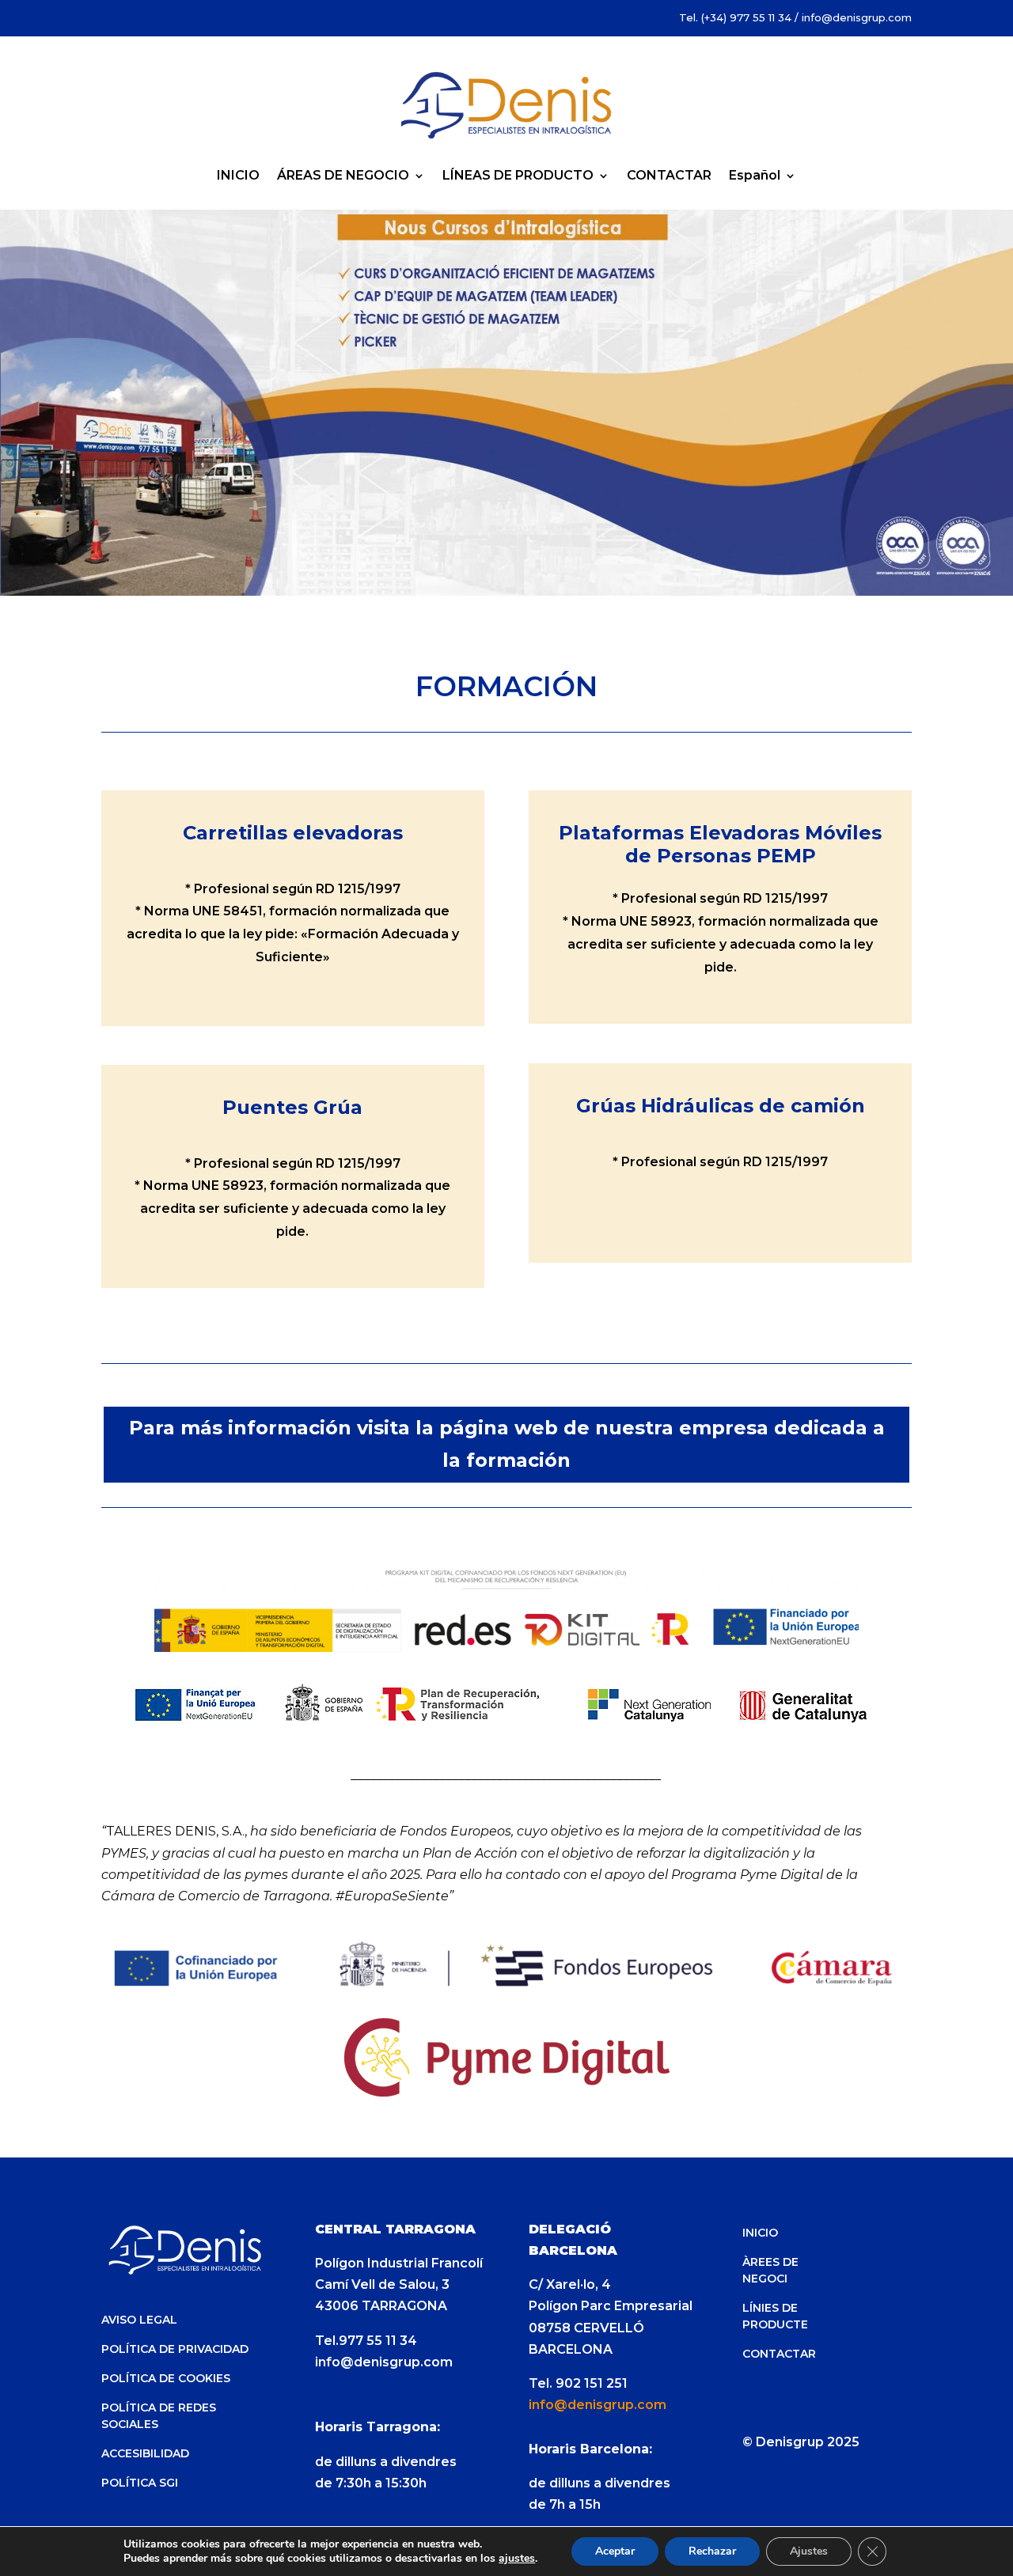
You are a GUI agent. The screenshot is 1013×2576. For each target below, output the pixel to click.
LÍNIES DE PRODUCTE (775, 2316)
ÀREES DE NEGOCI (770, 2270)
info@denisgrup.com (857, 17)
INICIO (238, 176)
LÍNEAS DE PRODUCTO (518, 176)
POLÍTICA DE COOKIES (166, 2378)
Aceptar (615, 2551)
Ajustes (809, 2551)
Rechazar (712, 2551)
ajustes (517, 2559)
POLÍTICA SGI (140, 2483)
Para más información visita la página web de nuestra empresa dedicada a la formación (507, 1444)
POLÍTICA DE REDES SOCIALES (159, 2416)
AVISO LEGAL (139, 2320)
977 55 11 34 (378, 2341)
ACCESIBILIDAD (145, 2453)
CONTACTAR (669, 176)
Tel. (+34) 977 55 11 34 (735, 17)
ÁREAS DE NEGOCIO (343, 176)
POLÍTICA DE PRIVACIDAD (175, 2349)
